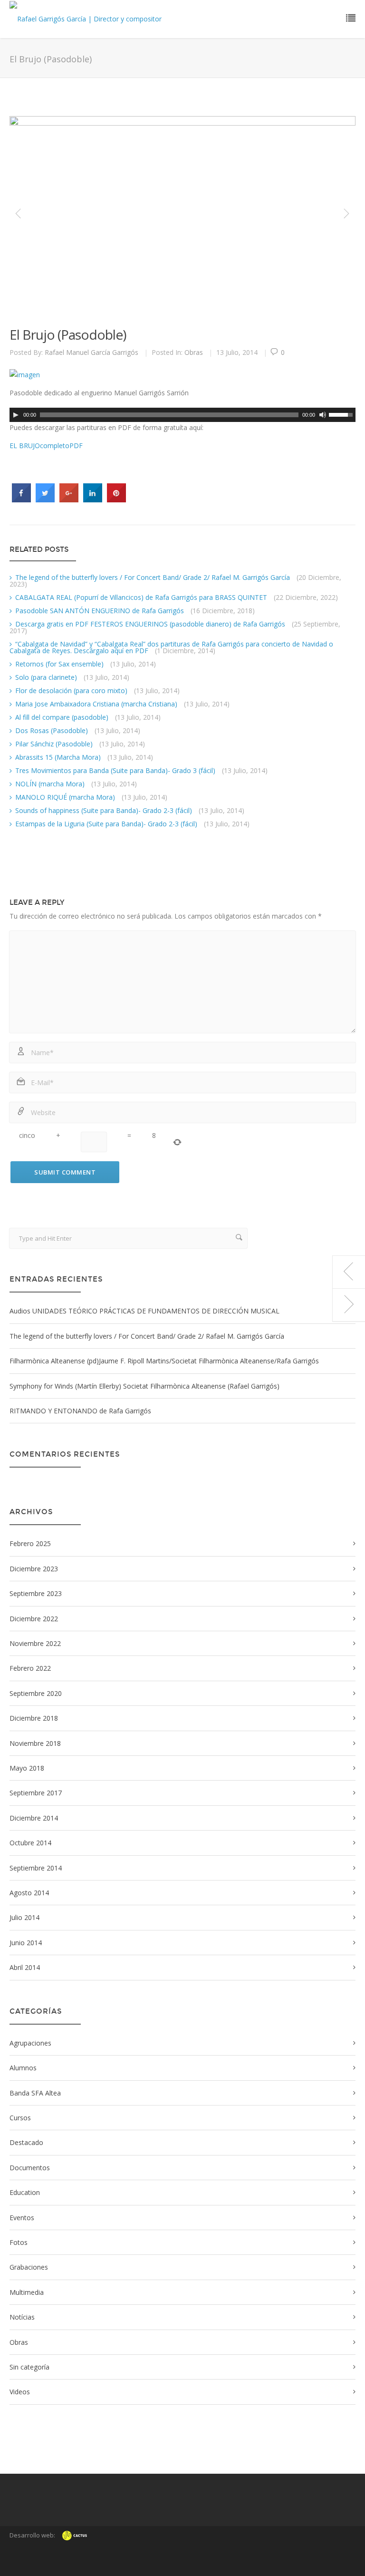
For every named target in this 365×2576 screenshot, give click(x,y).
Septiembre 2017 (36, 1793)
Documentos (30, 2168)
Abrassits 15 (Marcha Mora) (58, 757)
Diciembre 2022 (34, 1619)
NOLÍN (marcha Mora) (50, 784)
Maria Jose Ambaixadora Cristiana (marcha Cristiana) (96, 704)
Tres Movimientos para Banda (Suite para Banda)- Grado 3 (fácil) (115, 770)
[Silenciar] (323, 415)
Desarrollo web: (32, 2535)
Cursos (20, 2118)
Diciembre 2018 (34, 1718)
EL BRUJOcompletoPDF (46, 446)
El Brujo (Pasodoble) (68, 334)
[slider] (342, 414)
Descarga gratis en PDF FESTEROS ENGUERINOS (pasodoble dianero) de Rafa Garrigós (150, 624)
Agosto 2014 (29, 1893)
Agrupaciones (30, 2043)
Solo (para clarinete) (46, 677)
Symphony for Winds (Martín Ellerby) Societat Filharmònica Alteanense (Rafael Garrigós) (144, 1386)
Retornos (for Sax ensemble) (59, 664)
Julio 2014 (24, 1917)
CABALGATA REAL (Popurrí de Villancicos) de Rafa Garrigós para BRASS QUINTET (141, 597)
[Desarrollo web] (75, 2543)
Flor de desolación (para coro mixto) (71, 691)
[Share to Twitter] (45, 500)
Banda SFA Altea (35, 2093)
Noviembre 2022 (35, 1643)
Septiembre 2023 (36, 1593)
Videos (20, 2392)
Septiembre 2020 (36, 1693)
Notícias (22, 2317)
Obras (194, 352)
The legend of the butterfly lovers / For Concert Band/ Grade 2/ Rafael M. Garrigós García (153, 577)
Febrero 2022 (30, 1668)
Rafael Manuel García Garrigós (91, 352)
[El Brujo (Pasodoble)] (174, 214)
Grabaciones (29, 2267)
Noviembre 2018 (35, 1743)
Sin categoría (29, 2367)
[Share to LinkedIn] (93, 500)
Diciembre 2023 (34, 1569)
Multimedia (27, 2292)
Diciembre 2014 (34, 1818)
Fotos (19, 2242)
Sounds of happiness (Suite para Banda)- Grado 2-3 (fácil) (104, 810)
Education (25, 2192)
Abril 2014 (25, 1967)
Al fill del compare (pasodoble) (62, 717)
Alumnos (23, 2068)
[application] (182, 415)
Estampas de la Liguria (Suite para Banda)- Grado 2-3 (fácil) (106, 824)
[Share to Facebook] (21, 500)
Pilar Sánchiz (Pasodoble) (54, 744)
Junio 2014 (26, 1943)
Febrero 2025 (30, 1543)
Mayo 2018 (27, 1768)
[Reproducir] (16, 415)
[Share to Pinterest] (116, 500)
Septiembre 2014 (36, 1868)
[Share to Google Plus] (69, 500)
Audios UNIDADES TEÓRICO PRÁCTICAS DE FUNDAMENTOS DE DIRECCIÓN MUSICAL (144, 1311)
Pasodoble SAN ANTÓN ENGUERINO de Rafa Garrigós (100, 611)
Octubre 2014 (30, 1843)
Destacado (26, 2142)
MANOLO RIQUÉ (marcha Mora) (65, 797)
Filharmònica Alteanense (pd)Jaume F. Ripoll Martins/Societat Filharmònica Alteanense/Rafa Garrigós (164, 1361)
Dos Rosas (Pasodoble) (52, 730)
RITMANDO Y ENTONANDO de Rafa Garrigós (80, 1411)
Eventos (22, 2218)
